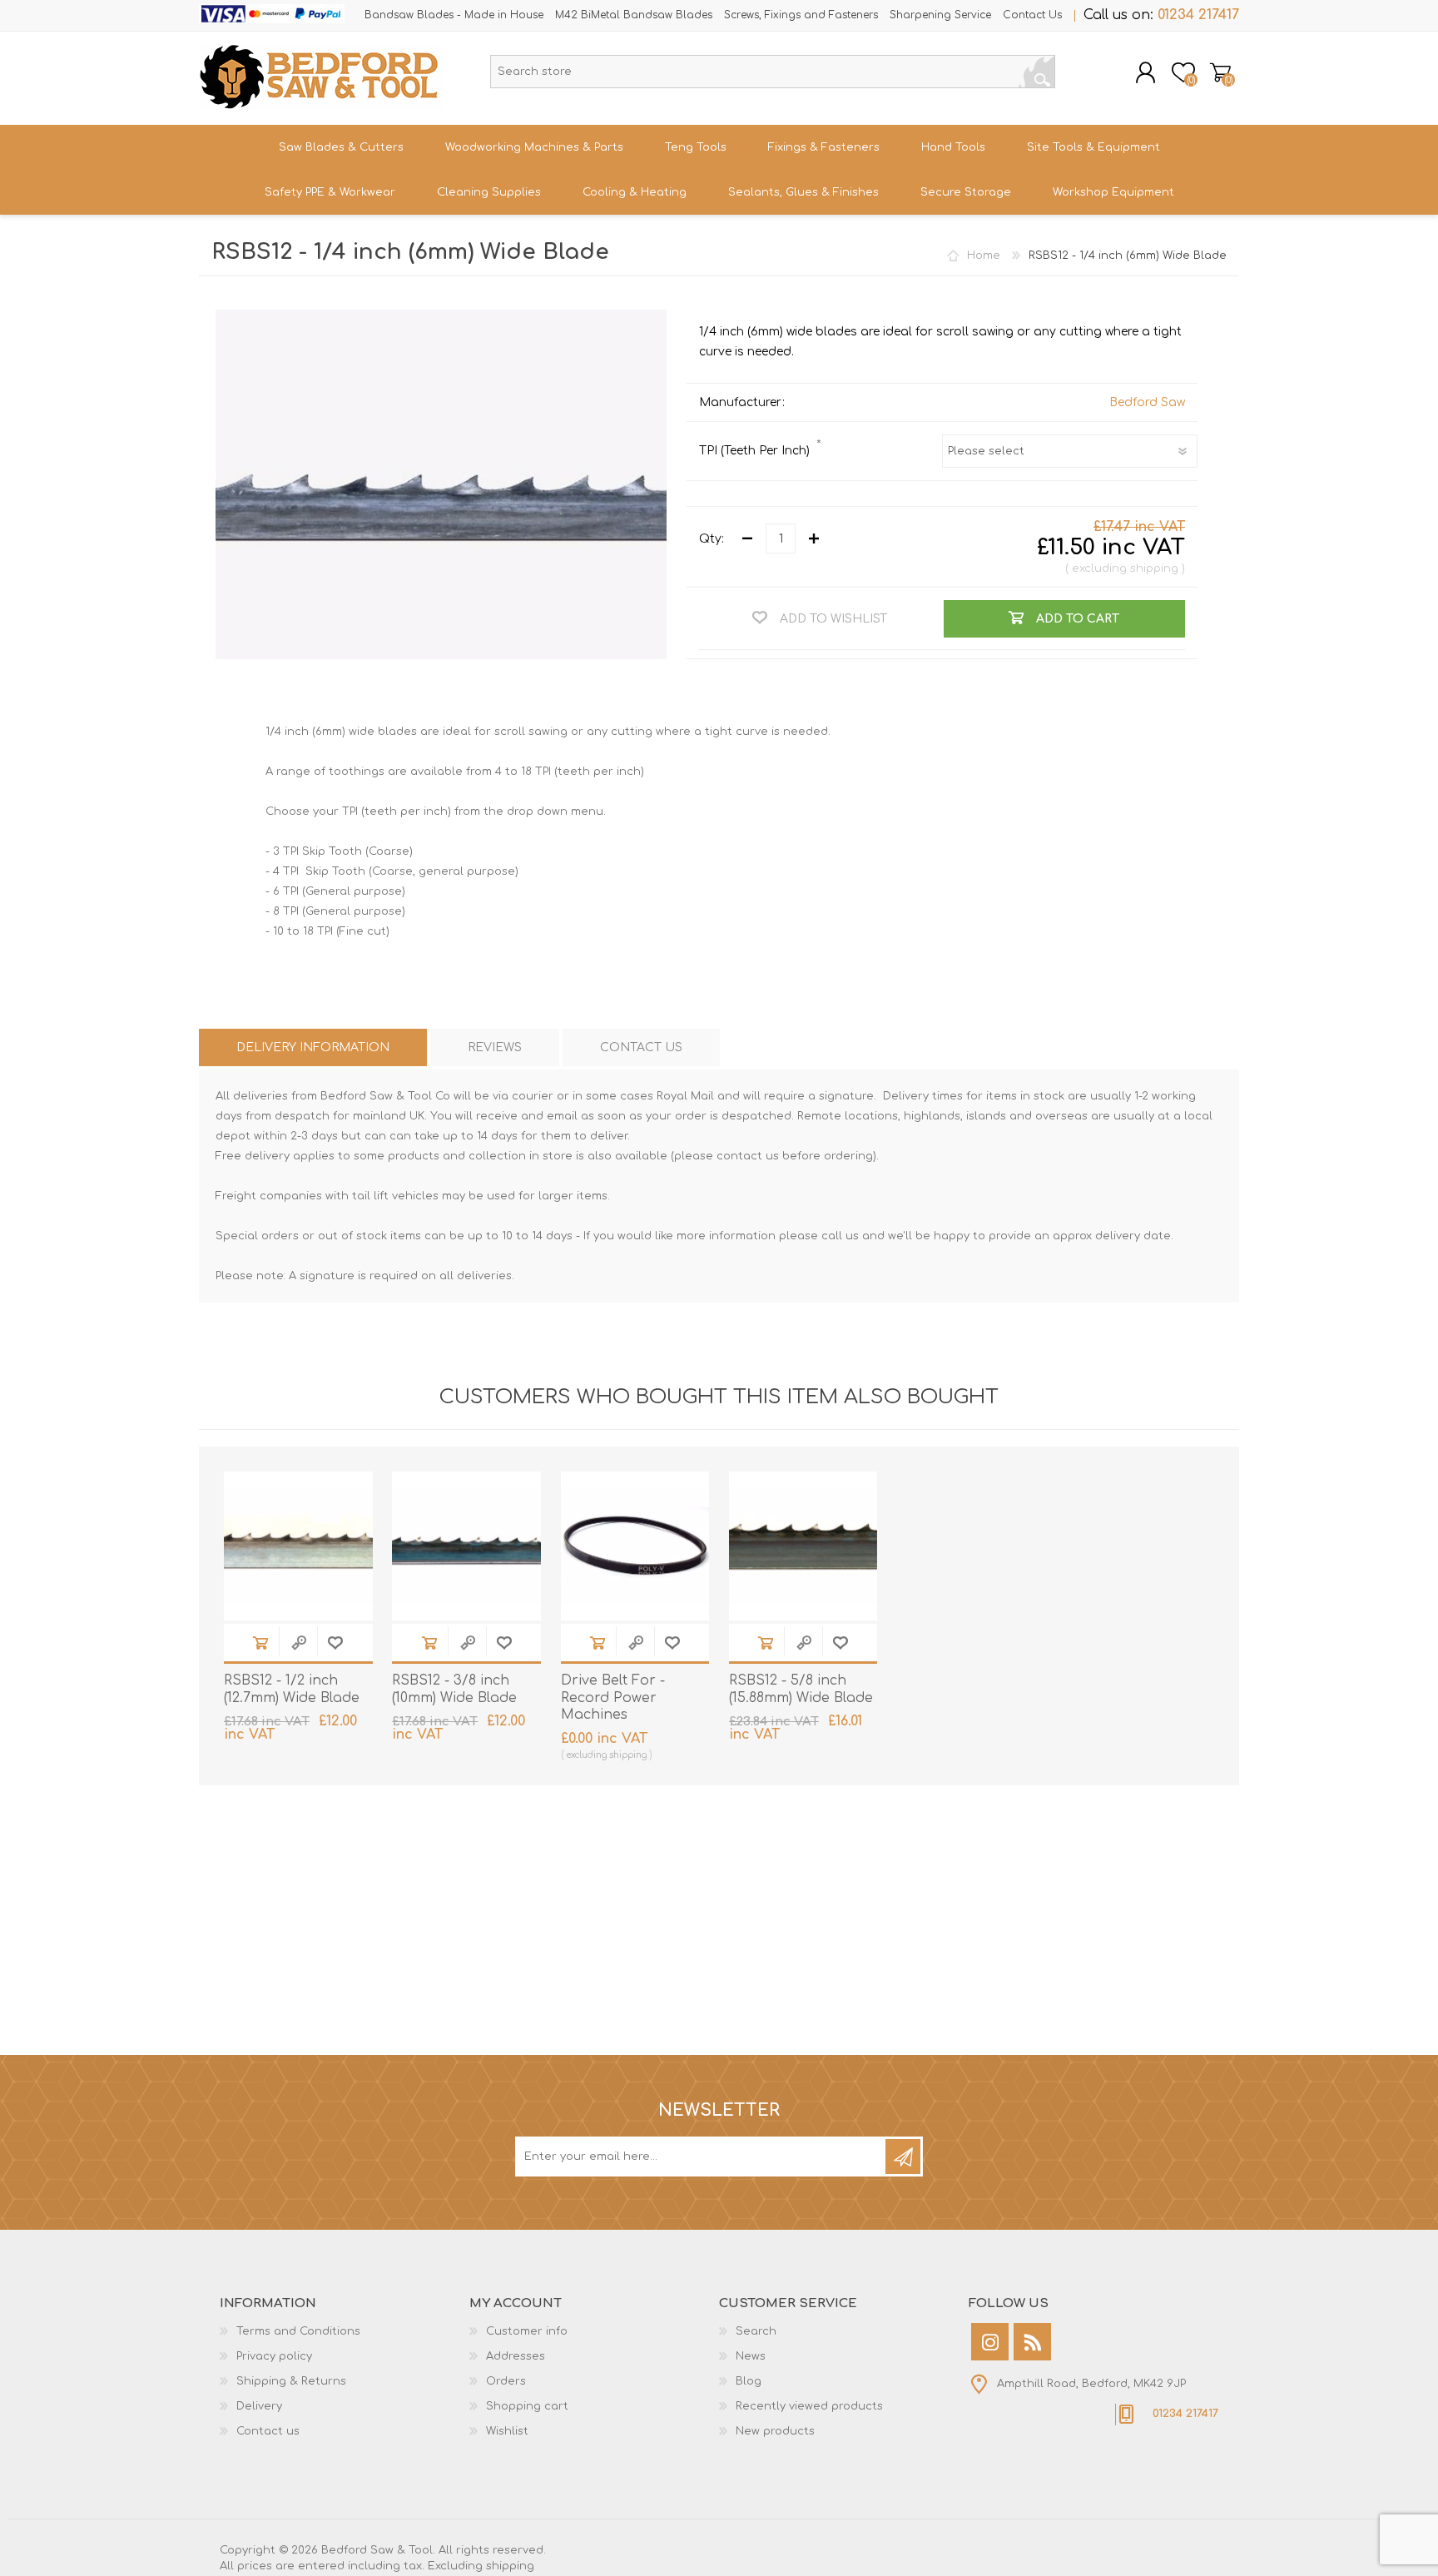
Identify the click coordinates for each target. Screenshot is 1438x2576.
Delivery (259, 2406)
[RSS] (1032, 2342)
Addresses (516, 2356)
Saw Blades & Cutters (341, 147)
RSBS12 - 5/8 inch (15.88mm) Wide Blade (801, 1689)
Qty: (712, 539)
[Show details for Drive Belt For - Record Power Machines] (635, 1546)
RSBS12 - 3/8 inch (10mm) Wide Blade (454, 1689)
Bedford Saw (1147, 402)
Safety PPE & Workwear (330, 192)
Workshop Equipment (1113, 192)
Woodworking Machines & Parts (534, 147)
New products (775, 2431)
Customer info (527, 2331)
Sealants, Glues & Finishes (803, 192)
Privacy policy (274, 2356)
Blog (749, 2381)
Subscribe (903, 2157)
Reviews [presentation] (495, 1047)
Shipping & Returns (291, 2381)
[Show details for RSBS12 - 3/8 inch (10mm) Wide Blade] (466, 1546)
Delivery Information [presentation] (313, 1047)
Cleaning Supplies (489, 192)
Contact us (268, 2431)
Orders (506, 2381)
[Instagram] (990, 2342)
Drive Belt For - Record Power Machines (613, 1698)
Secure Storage (966, 192)
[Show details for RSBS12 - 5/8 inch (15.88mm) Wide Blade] (803, 1546)
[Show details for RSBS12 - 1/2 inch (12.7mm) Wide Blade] (298, 1546)
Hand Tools (953, 147)
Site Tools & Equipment (1093, 147)
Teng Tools (696, 147)
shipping (1154, 568)
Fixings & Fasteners (824, 147)
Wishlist (507, 2431)
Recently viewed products (809, 2406)
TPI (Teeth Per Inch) (756, 451)
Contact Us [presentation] (641, 1047)
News (751, 2356)
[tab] (313, 1047)
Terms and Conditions (298, 2331)
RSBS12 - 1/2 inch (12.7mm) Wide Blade (292, 1689)
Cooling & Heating (635, 192)
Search (1037, 72)
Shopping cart (1220, 72)
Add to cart (260, 1643)
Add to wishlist (335, 1643)
